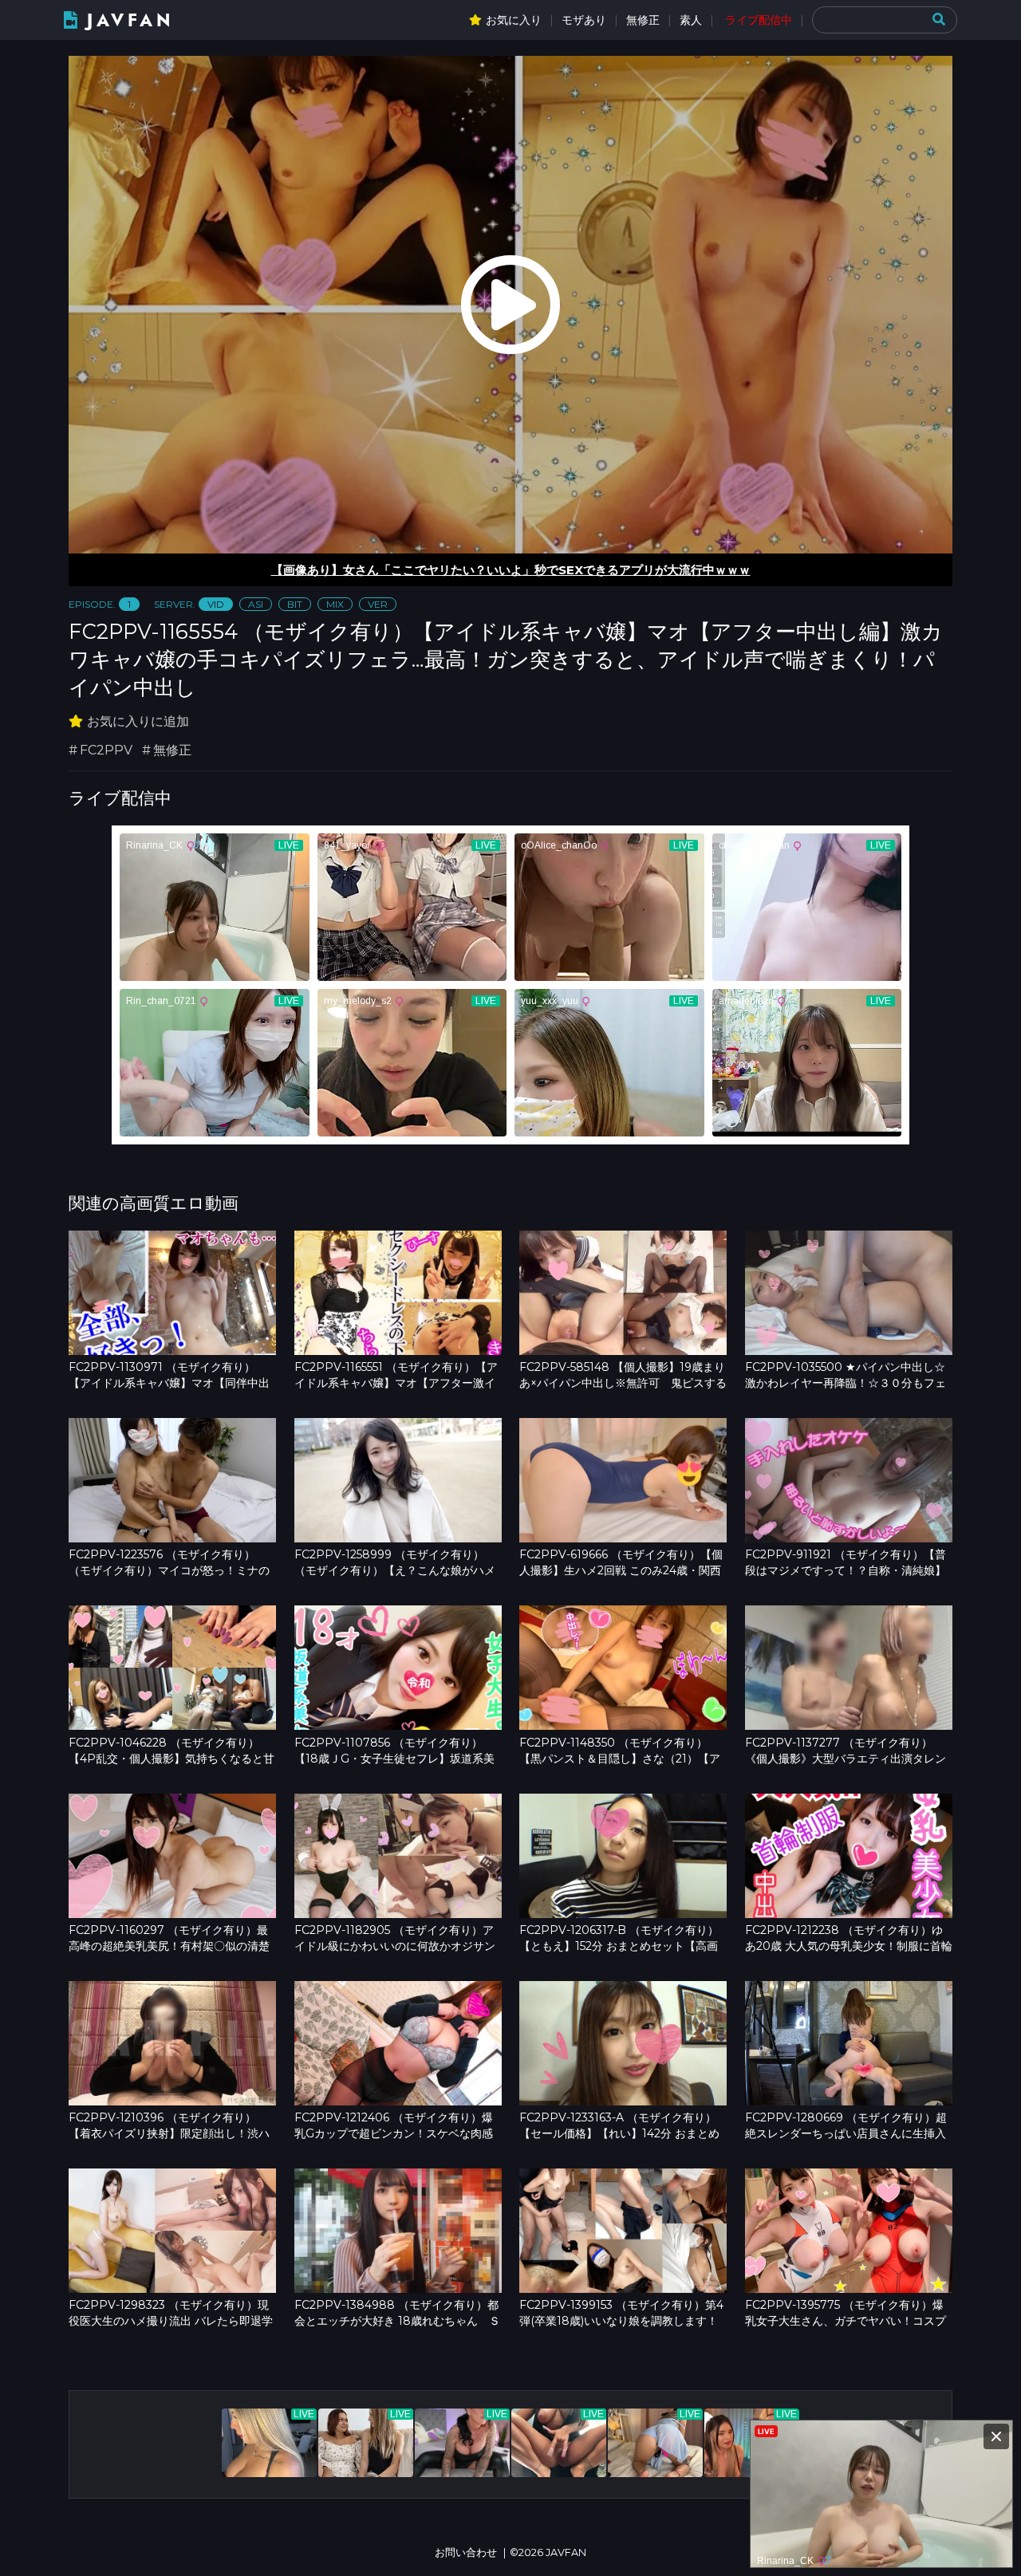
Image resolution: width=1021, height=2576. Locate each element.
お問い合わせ (466, 2552)
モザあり (584, 20)
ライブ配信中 (759, 20)
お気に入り (514, 20)
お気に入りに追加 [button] (138, 721)
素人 (691, 20)
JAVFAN (130, 20)
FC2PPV (106, 750)
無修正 (643, 20)
